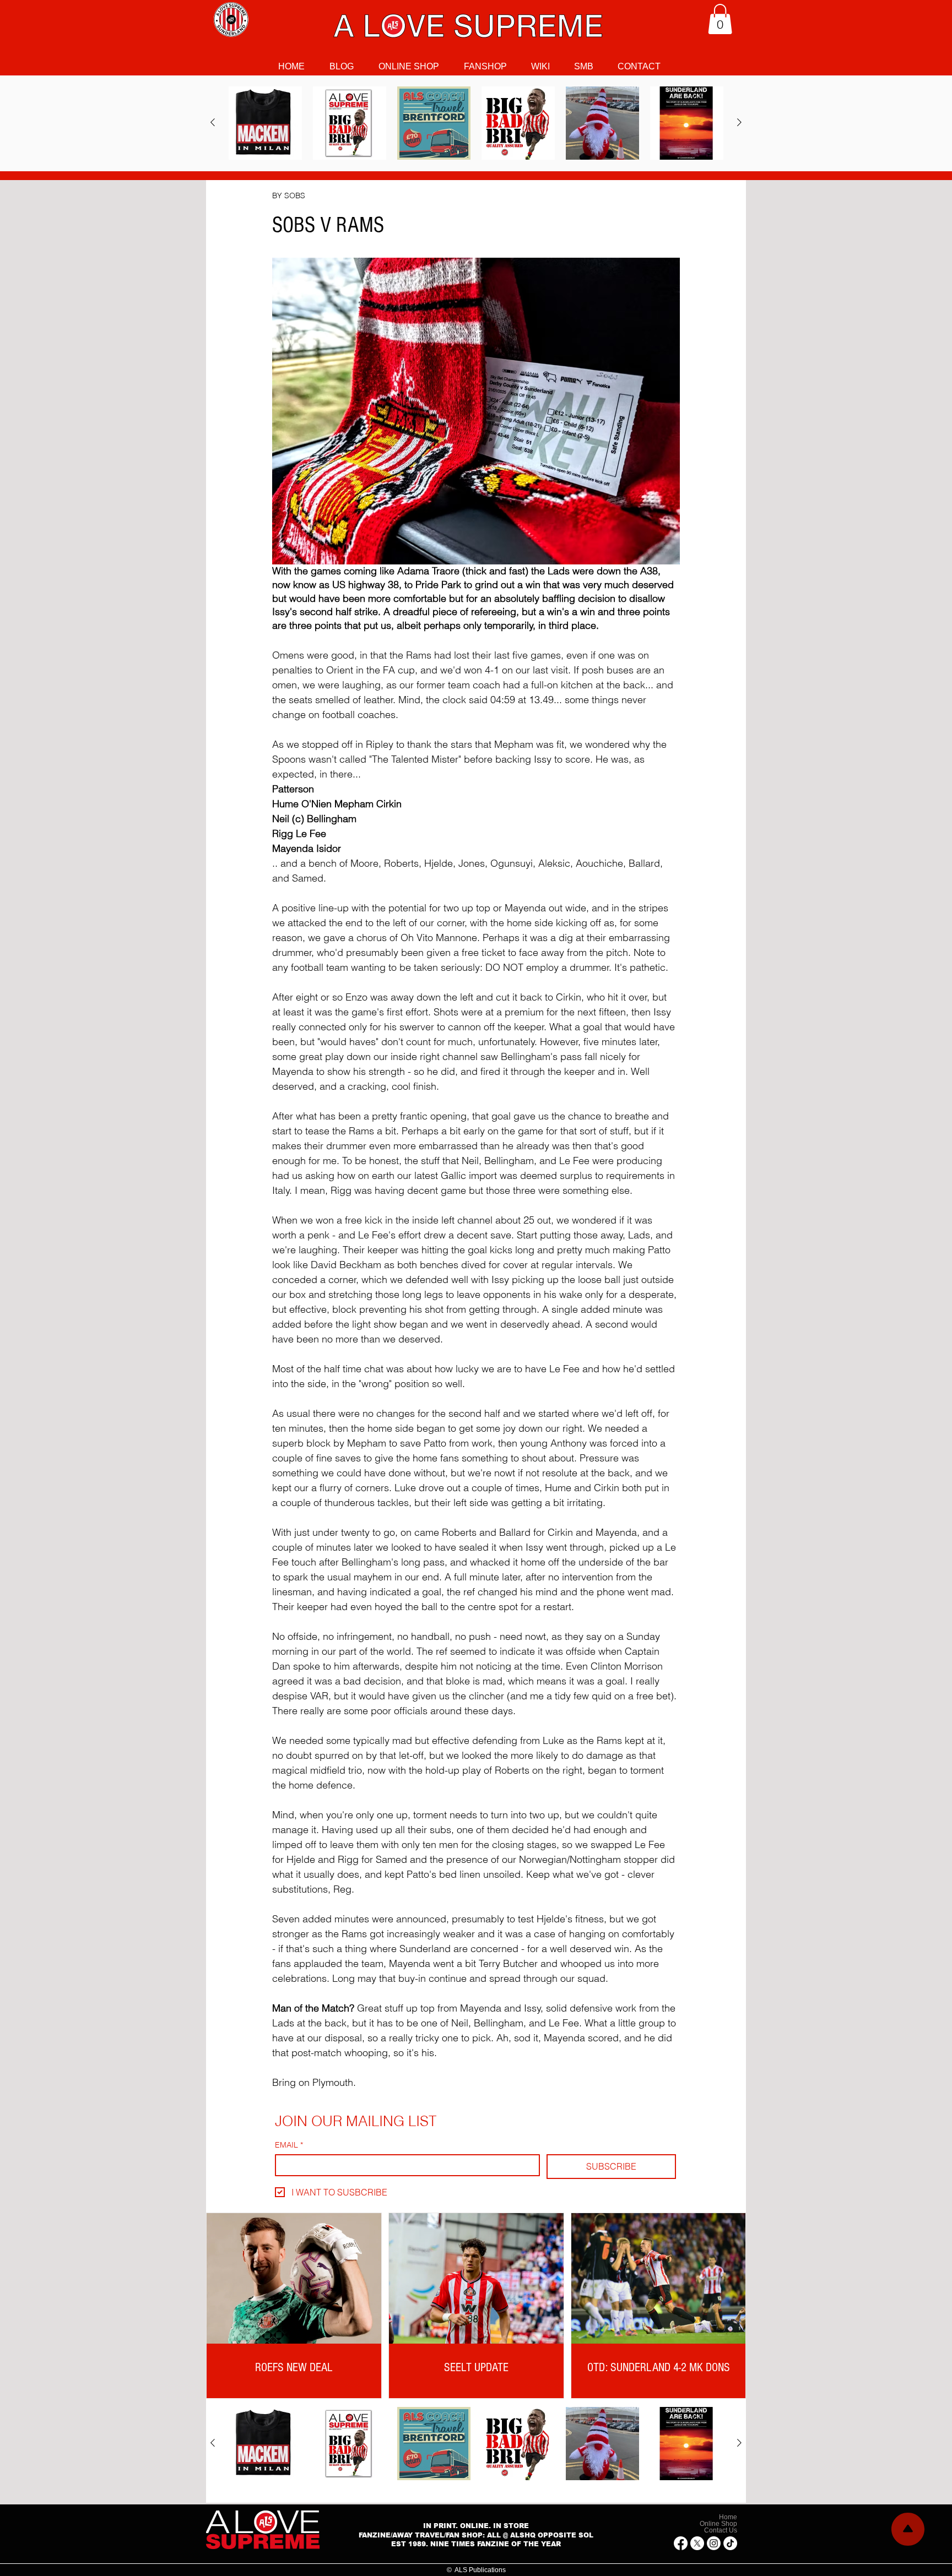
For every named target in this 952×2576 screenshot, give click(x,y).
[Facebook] (681, 2543)
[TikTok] (730, 2543)
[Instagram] (714, 2543)
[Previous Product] (213, 122)
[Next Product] (739, 122)
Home (728, 2517)
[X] (697, 2543)
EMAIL (289, 2145)
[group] (476, 123)
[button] (720, 19)
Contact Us (721, 2530)
